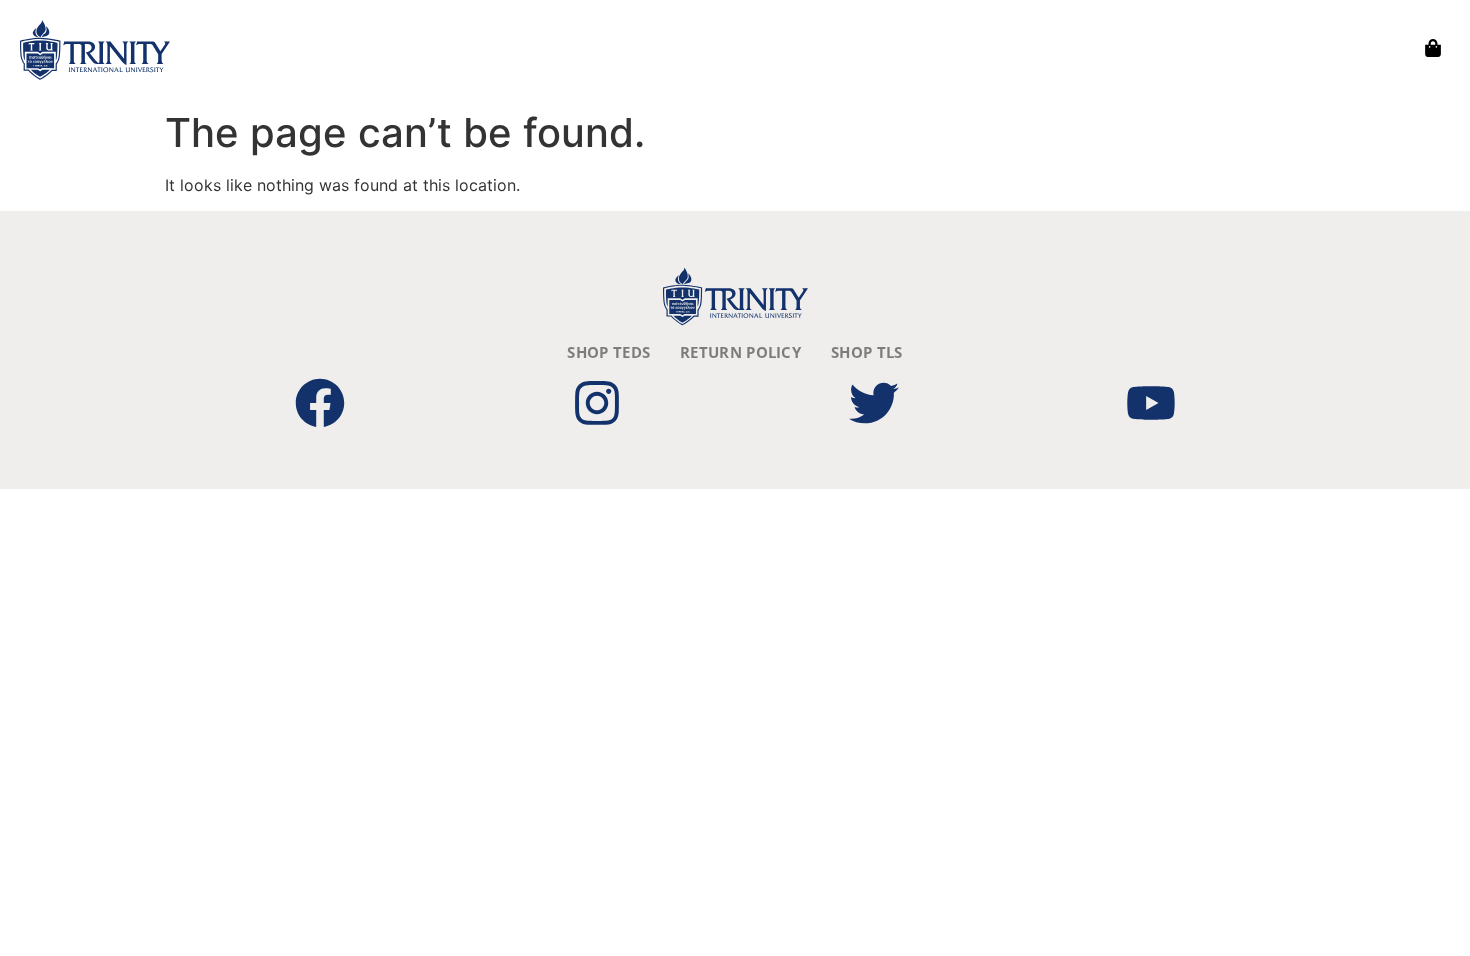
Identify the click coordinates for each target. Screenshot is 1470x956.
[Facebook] (320, 403)
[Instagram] (597, 403)
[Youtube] (1151, 403)
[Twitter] (874, 403)
